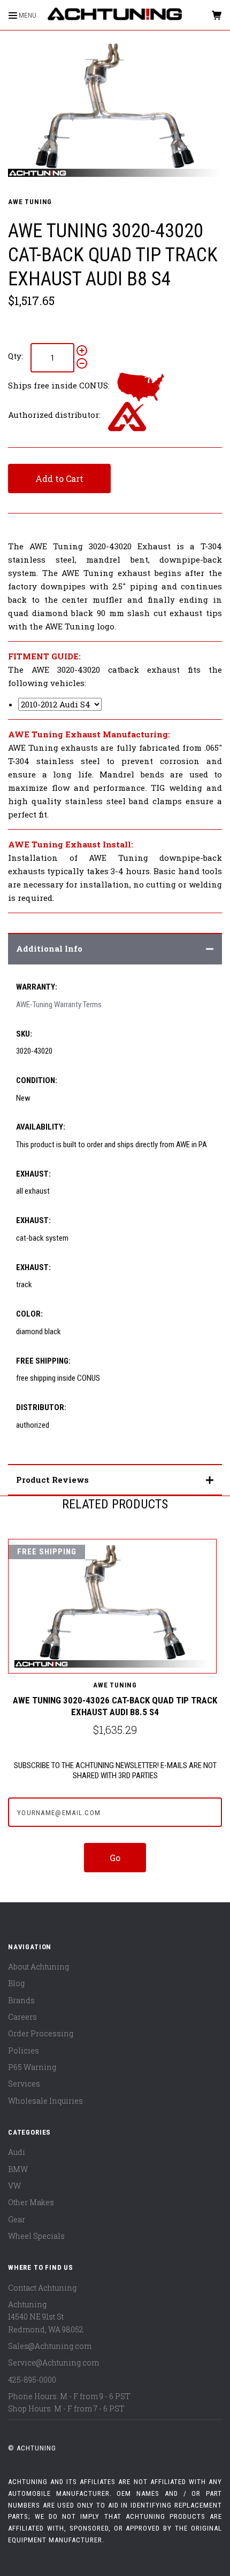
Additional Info (49, 948)
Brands (21, 2000)
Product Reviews (52, 1480)
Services (24, 2084)
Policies (24, 2050)
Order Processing (41, 2033)
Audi (17, 2152)
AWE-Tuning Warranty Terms (59, 1005)
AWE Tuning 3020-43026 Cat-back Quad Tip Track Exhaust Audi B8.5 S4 (115, 1706)
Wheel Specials (36, 2236)
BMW (18, 2169)
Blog (16, 1983)
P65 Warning (32, 2067)
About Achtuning (39, 1967)
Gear (17, 2219)
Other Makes (31, 2202)
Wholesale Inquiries (45, 2101)
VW (14, 2186)
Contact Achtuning (42, 2288)
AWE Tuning (30, 202)
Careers (22, 2017)
